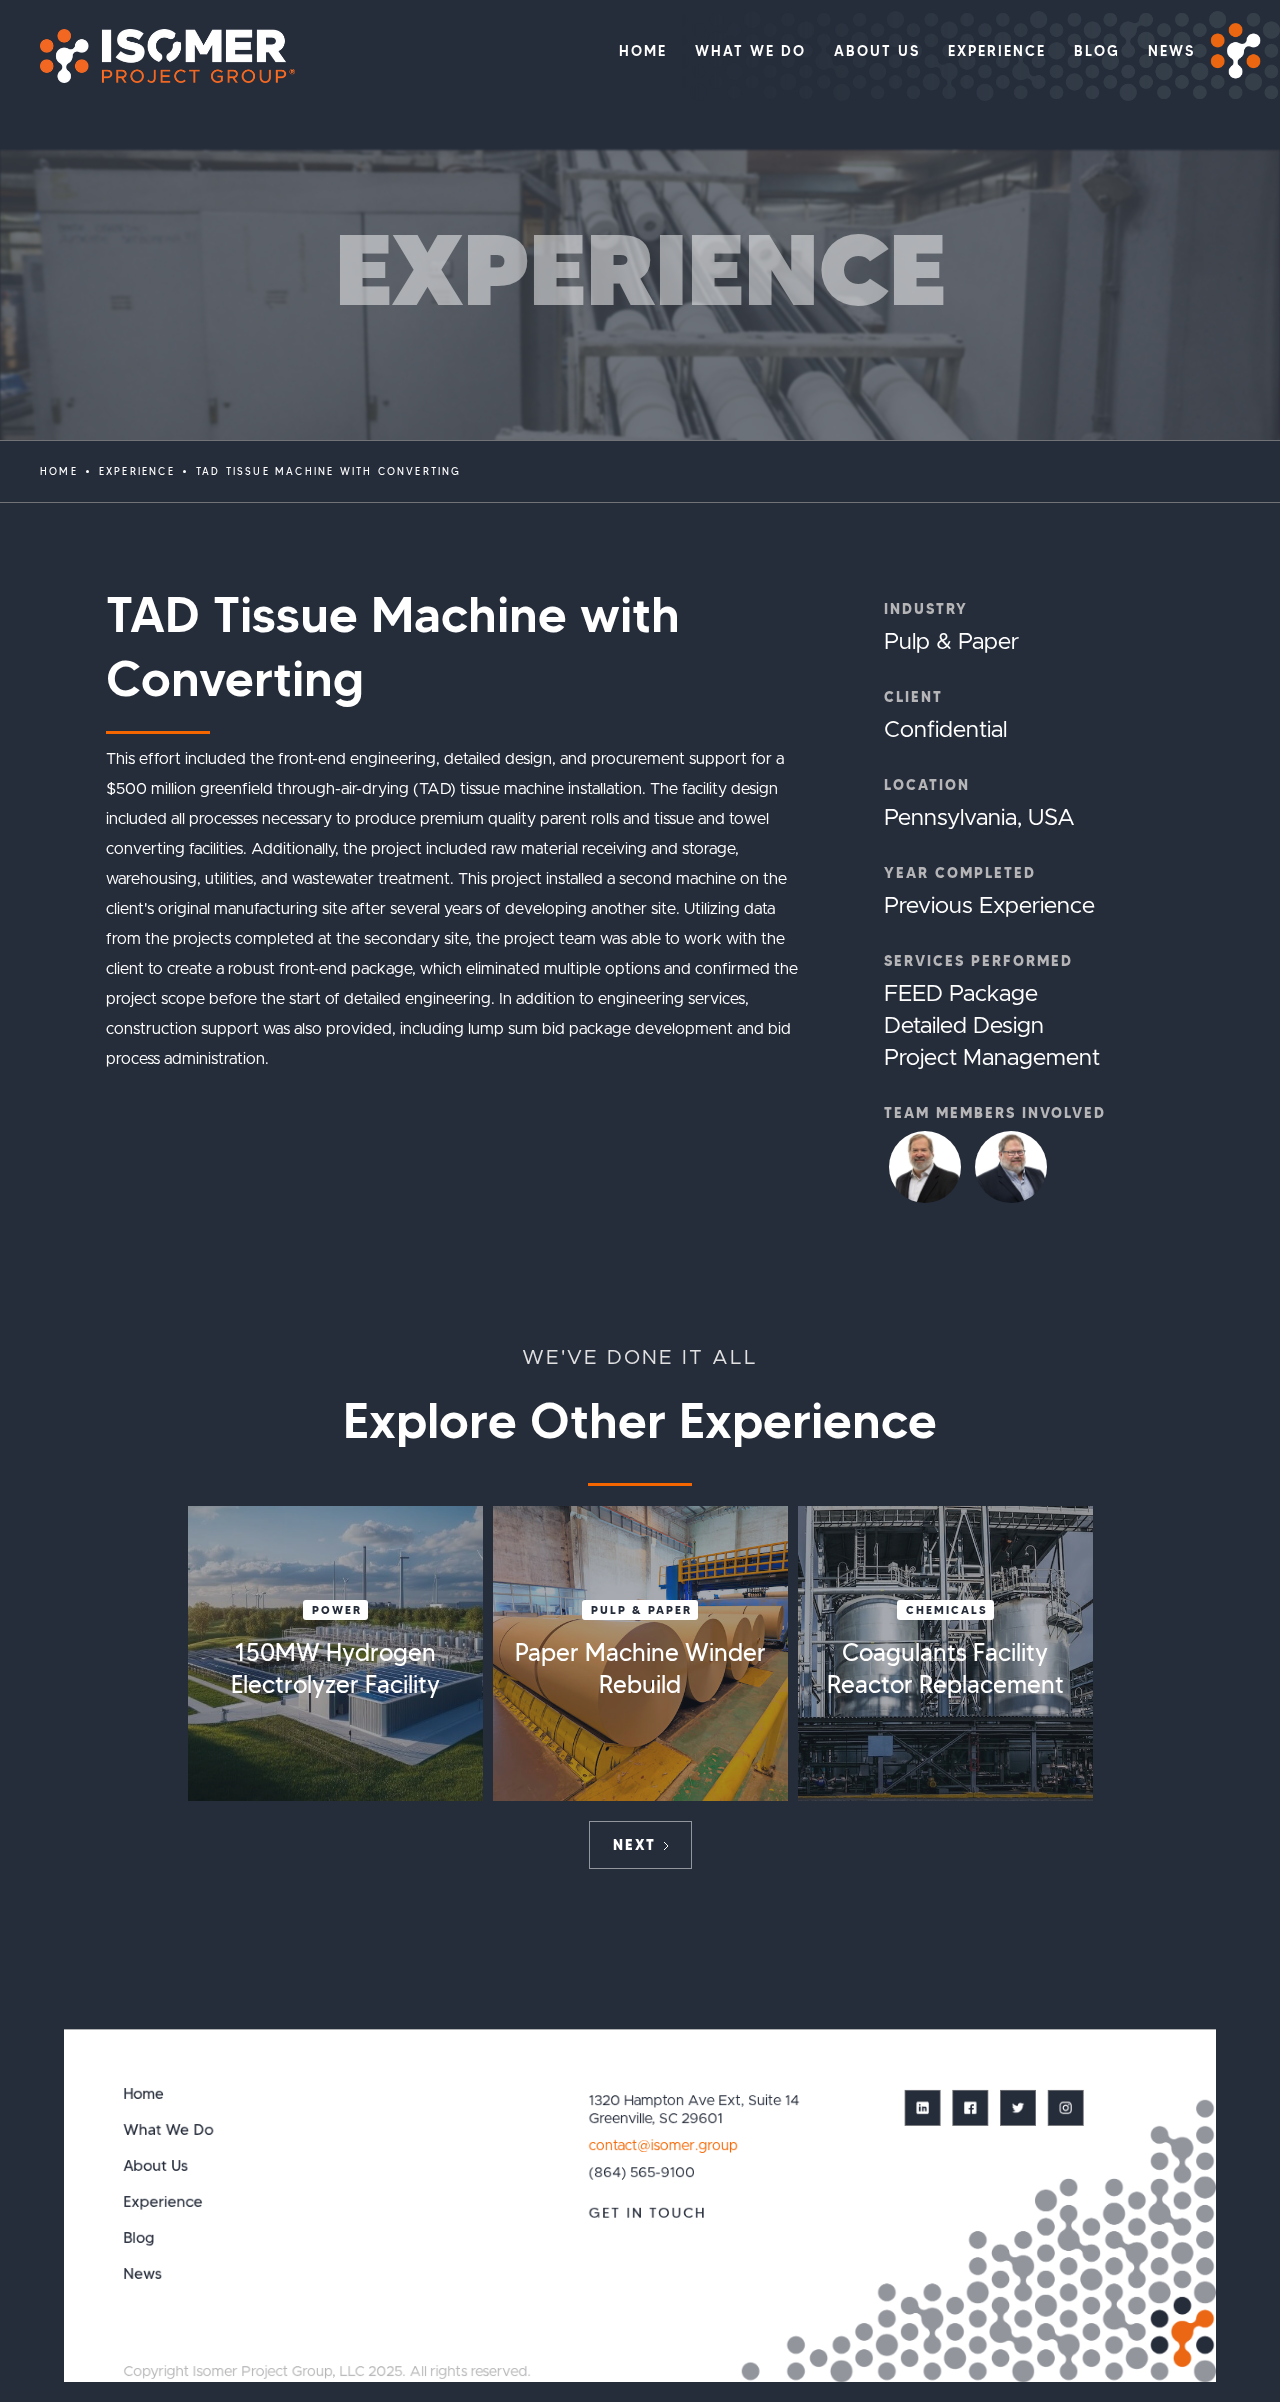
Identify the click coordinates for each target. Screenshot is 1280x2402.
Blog (139, 2237)
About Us (156, 2165)
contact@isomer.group (662, 2145)
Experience (163, 2201)
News (143, 2273)
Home (59, 471)
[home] (157, 56)
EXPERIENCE (137, 471)
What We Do (169, 2129)
